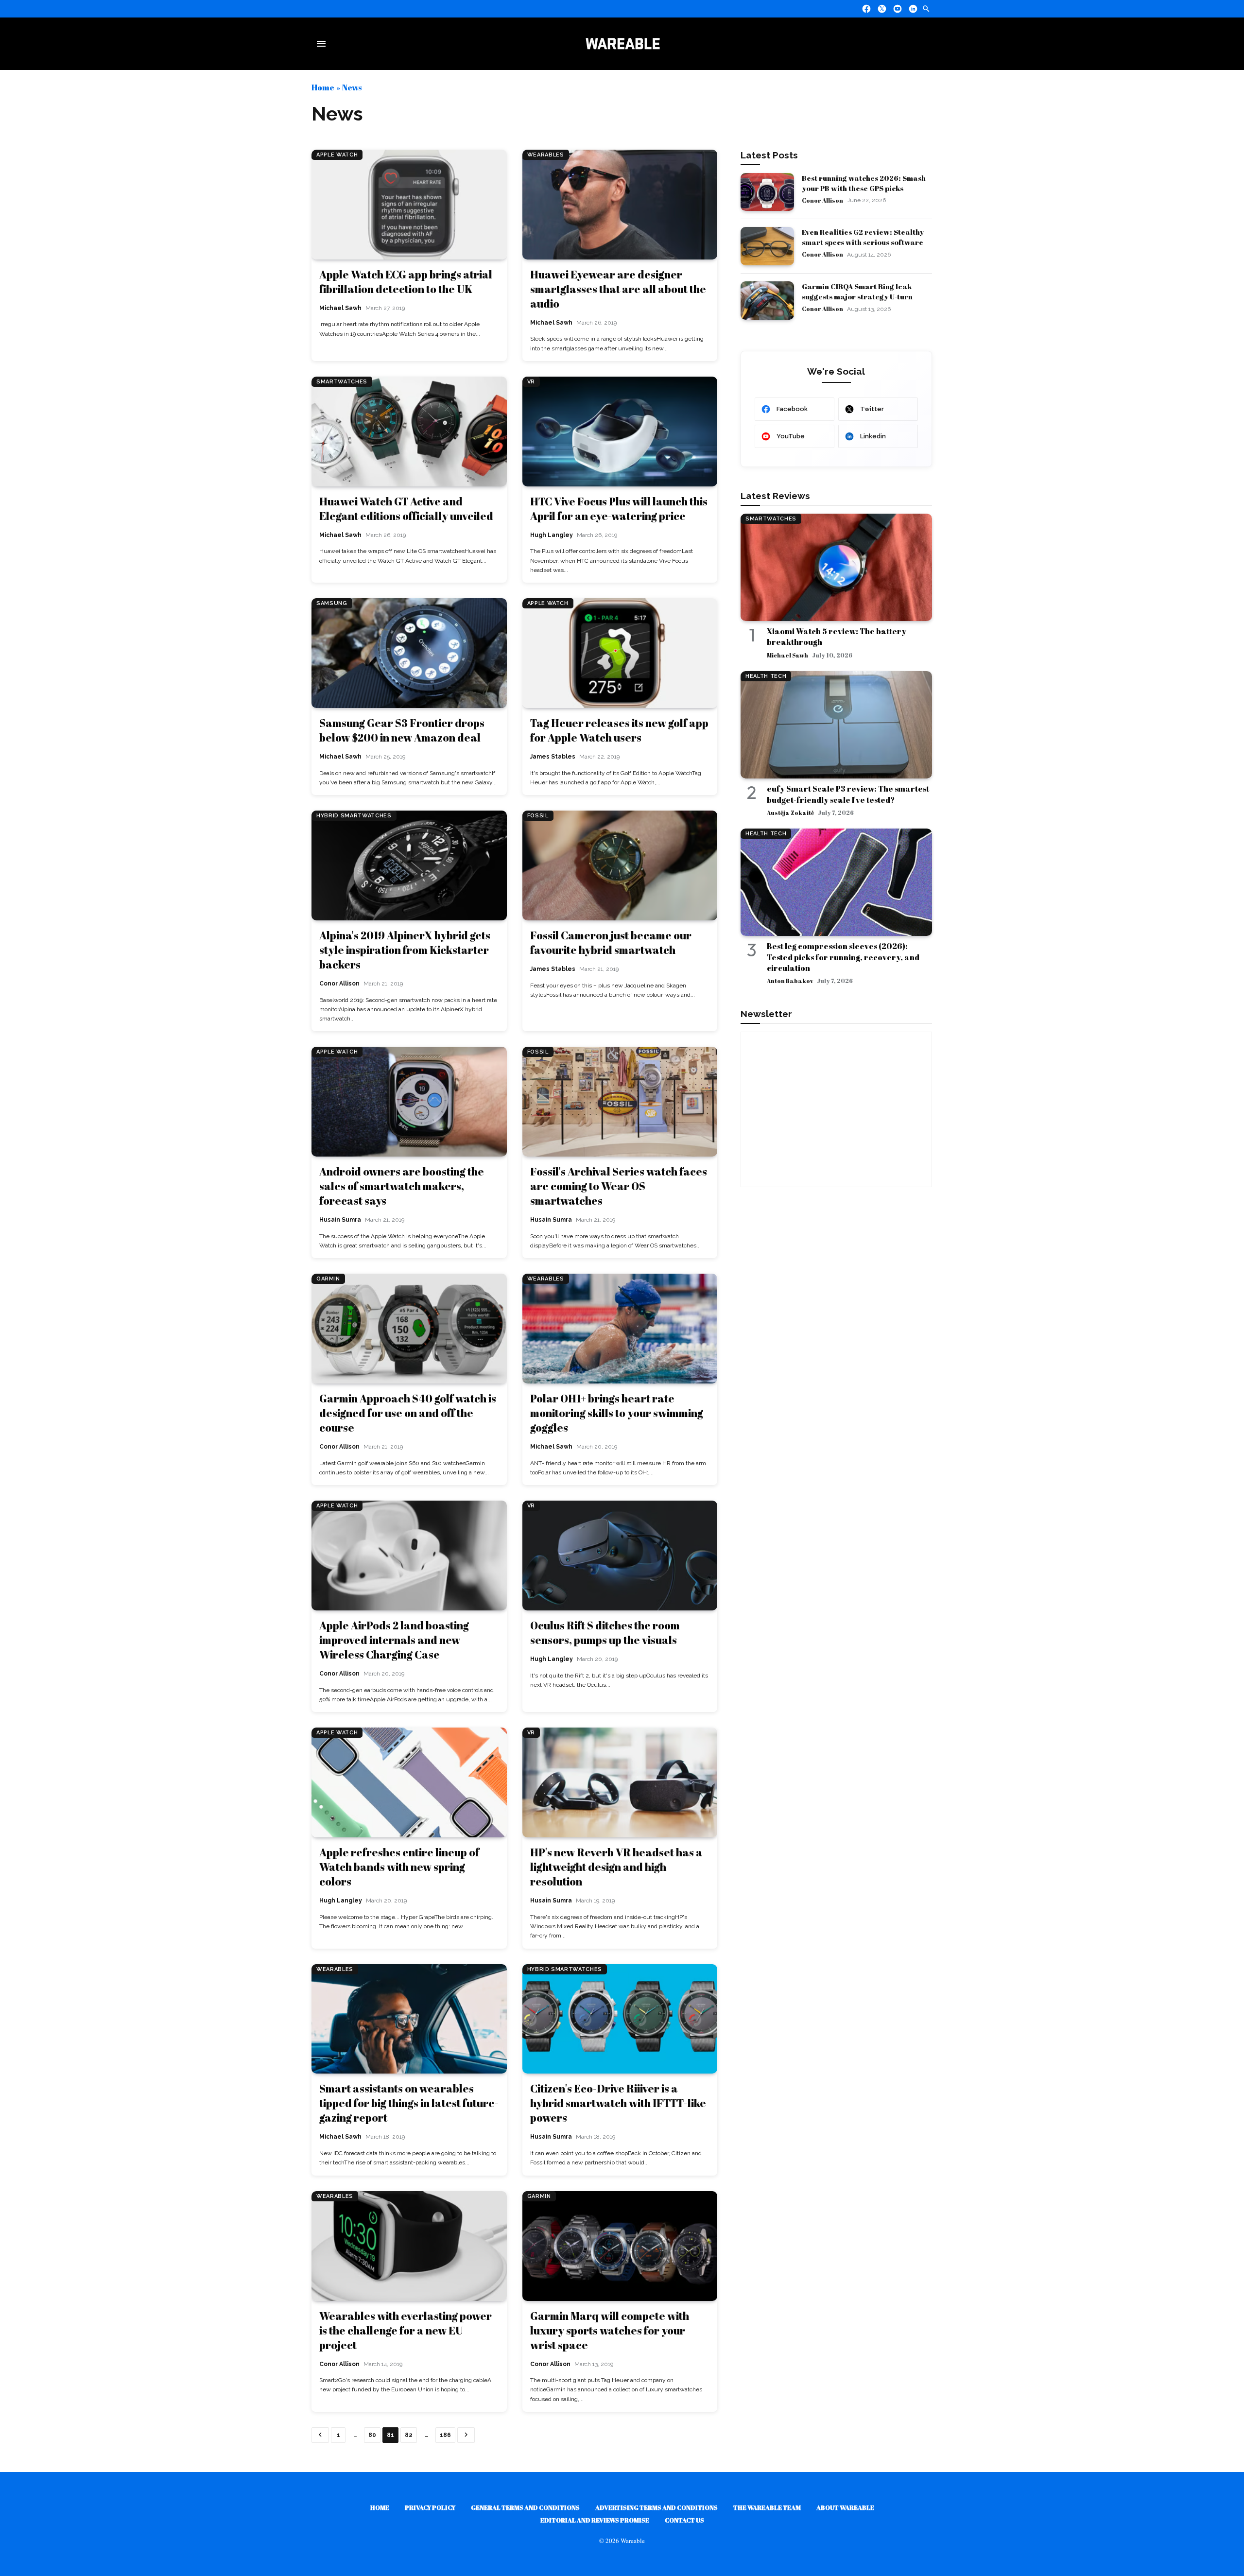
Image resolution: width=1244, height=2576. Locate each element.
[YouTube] (898, 9)
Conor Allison (822, 200)
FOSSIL (538, 816)
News (352, 87)
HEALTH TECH (766, 676)
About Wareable (845, 2507)
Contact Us (684, 2520)
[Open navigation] (323, 44)
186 (445, 2435)
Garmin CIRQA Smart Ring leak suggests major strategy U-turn (857, 291)
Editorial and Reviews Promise (595, 2520)
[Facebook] (866, 9)
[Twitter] (882, 9)
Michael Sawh (787, 655)
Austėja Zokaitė (790, 813)
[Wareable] (622, 44)
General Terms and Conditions (525, 2507)
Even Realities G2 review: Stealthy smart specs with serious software (863, 237)
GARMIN (328, 1279)
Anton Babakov (790, 981)
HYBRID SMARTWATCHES (354, 816)
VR (531, 382)
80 (372, 2435)
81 (390, 2435)
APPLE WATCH (337, 155)
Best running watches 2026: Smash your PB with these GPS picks (864, 183)
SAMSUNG (332, 603)
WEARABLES (546, 155)
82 (409, 2435)
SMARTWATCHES (342, 382)
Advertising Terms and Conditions (657, 2507)
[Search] (926, 9)
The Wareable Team (767, 2507)
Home (323, 87)
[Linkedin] (913, 9)
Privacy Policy (430, 2507)
